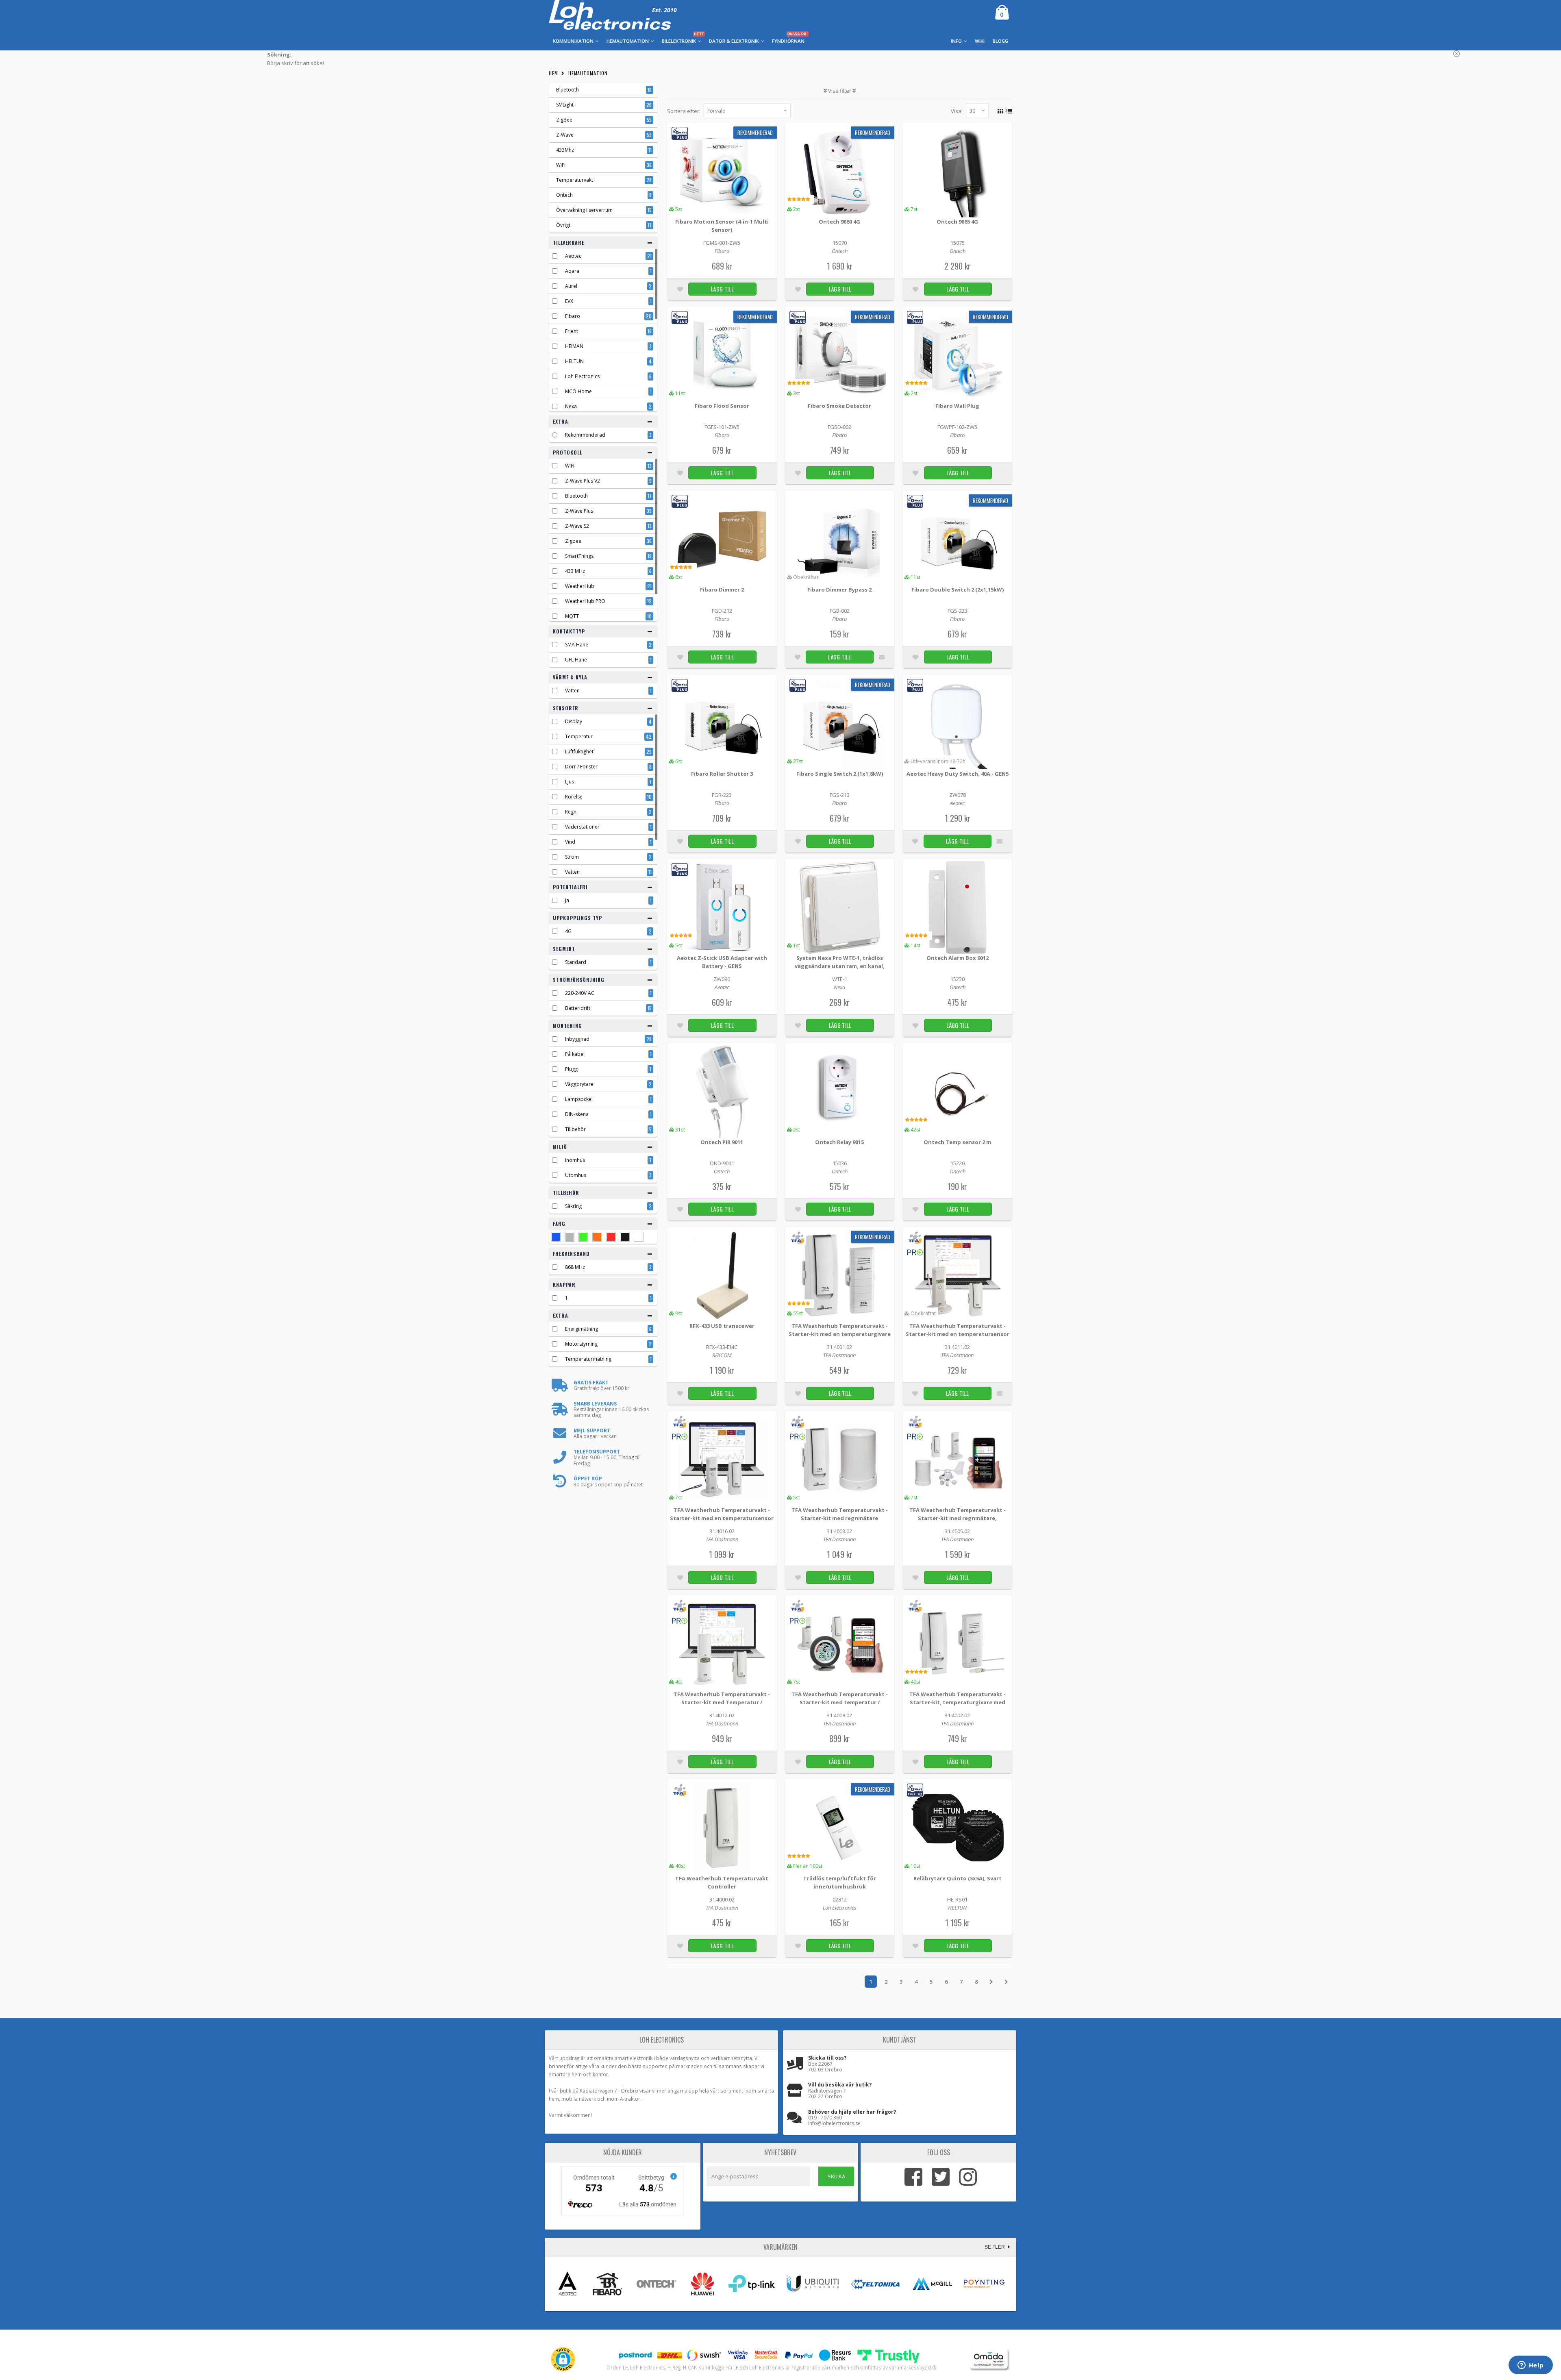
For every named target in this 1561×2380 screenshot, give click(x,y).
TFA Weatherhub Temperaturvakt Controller (722, 1882)
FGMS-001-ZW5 (722, 243)
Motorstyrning (581, 1344)
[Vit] (639, 1237)
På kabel (575, 1054)
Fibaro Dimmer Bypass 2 (839, 590)
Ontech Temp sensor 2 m (957, 1142)
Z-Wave (565, 135)
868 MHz (575, 1267)
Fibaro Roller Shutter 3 (722, 774)
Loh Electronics (582, 376)
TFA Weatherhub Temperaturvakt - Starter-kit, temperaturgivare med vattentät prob (958, 1699)
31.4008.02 (839, 1715)
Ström (572, 857)
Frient (572, 331)
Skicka (836, 2176)
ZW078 (958, 795)
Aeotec (573, 256)
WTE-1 (840, 979)
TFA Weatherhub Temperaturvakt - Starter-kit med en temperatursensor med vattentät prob (958, 1330)
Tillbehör (575, 1129)
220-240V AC (580, 993)
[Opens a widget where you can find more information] (1531, 2366)
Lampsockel (579, 1099)
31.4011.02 (957, 1347)
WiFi (561, 165)
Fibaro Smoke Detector (839, 406)
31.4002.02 (957, 1715)
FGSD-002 (839, 427)
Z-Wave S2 (577, 526)
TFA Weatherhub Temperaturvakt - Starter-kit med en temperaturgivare (840, 1330)
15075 (958, 243)
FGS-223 (958, 611)
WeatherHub (580, 586)
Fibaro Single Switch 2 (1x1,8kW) (840, 774)
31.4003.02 (839, 1531)
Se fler (995, 2247)
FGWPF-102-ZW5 (957, 427)
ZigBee (564, 120)
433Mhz (565, 150)
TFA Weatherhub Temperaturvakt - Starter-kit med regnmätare (840, 1514)
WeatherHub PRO (585, 601)
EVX (569, 301)
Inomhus (575, 1160)
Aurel (571, 286)
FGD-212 (722, 611)
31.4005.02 (957, 1531)
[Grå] (570, 1237)
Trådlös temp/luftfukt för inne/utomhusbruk (840, 1882)
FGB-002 (840, 611)
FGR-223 (722, 795)
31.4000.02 (722, 1899)
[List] (1008, 110)
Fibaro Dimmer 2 (722, 590)
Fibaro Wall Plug (957, 406)
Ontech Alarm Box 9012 (958, 958)
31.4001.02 (839, 1347)
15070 (840, 243)
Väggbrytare (579, 1084)
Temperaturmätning (588, 1359)
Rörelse (574, 797)
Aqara (572, 271)
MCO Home (578, 391)
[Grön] (583, 1237)
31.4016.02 (722, 1531)
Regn (571, 812)
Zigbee (573, 541)
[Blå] (556, 1237)
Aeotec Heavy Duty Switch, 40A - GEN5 (958, 774)
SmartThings (579, 556)
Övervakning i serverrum (584, 210)
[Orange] (597, 1237)
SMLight (565, 105)
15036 (840, 1163)
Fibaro (573, 316)
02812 (840, 1899)
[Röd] (611, 1237)
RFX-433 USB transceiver (722, 1326)
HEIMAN (574, 346)
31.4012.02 (722, 1715)
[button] (563, 2359)
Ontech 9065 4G (957, 222)
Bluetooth (567, 90)
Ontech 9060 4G (839, 222)
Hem (553, 73)
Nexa (571, 406)
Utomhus (576, 1175)
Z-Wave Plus (579, 511)
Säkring (573, 1206)
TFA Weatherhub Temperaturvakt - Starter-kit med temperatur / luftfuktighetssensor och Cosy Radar (839, 1699)
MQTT (572, 616)
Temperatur (579, 736)
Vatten (572, 691)
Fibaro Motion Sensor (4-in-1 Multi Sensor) (722, 226)
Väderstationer (582, 827)
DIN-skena (577, 1114)
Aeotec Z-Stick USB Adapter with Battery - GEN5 (722, 962)
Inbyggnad (577, 1039)
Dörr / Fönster (581, 767)
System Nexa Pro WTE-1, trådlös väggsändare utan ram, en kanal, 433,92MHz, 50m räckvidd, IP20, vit (840, 963)
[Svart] (625, 1237)
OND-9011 (722, 1163)
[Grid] (999, 110)
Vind (570, 842)
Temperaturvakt (575, 180)
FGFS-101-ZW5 (722, 427)
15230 (958, 979)
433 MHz (575, 571)
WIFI (570, 466)
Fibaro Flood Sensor (722, 406)
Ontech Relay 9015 (839, 1142)
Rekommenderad (585, 435)
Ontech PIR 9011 (722, 1142)
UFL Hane (576, 660)
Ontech (564, 195)
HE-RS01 (957, 1899)
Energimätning (582, 1329)
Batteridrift (578, 1008)
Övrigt (563, 225)
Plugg (571, 1069)
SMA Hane (577, 645)
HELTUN (574, 361)
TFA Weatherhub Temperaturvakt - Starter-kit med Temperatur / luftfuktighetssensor (722, 1699)
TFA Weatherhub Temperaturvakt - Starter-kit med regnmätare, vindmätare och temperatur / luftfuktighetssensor (958, 1515)
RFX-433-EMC (722, 1347)
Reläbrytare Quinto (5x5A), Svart (958, 1878)
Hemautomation (588, 73)
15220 (958, 1163)
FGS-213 (840, 795)
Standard (576, 962)
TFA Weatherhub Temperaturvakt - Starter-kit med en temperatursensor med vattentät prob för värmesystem (722, 1515)
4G (568, 931)
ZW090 (722, 979)
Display (574, 721)
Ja (567, 900)
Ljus (570, 782)
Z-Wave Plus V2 (583, 481)
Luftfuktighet (579, 752)
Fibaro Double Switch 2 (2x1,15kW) (958, 590)
